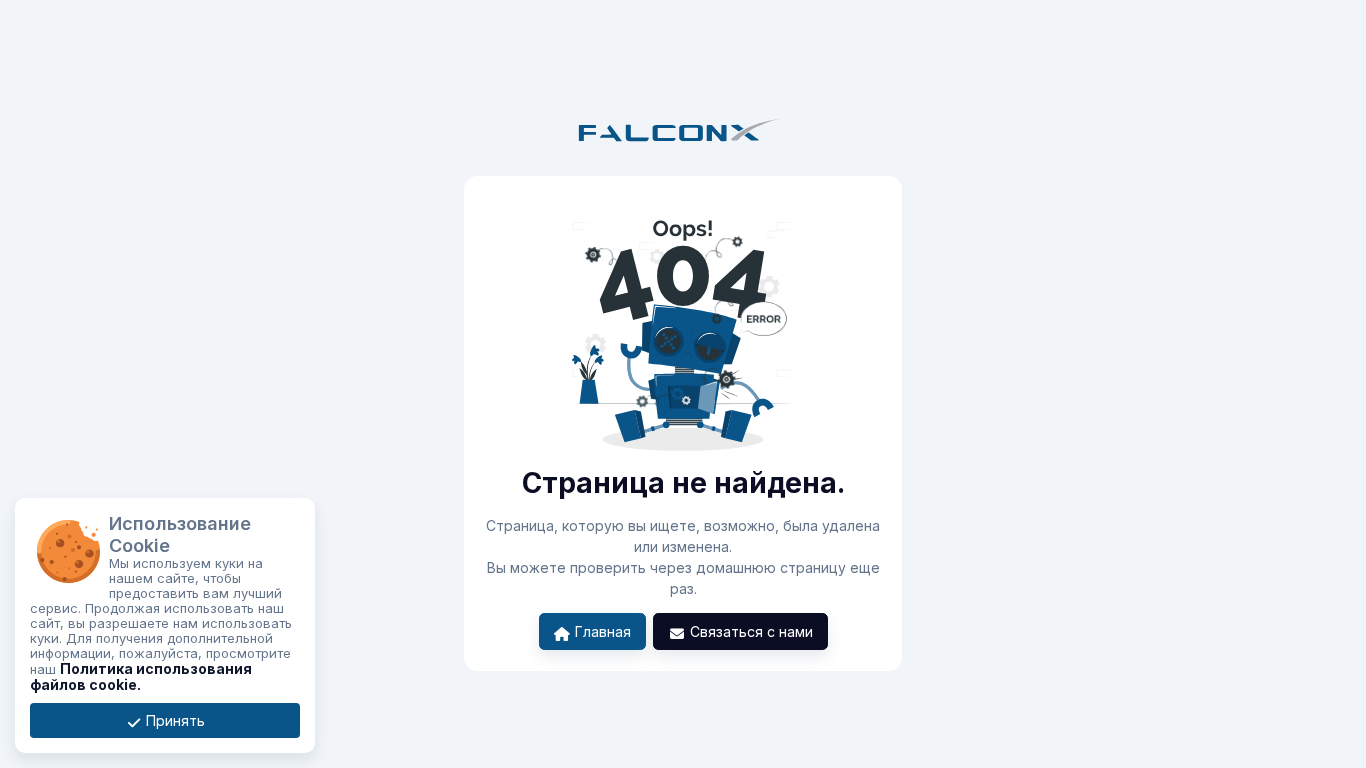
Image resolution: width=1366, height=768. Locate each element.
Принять (173, 720)
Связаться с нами (749, 631)
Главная (601, 631)
